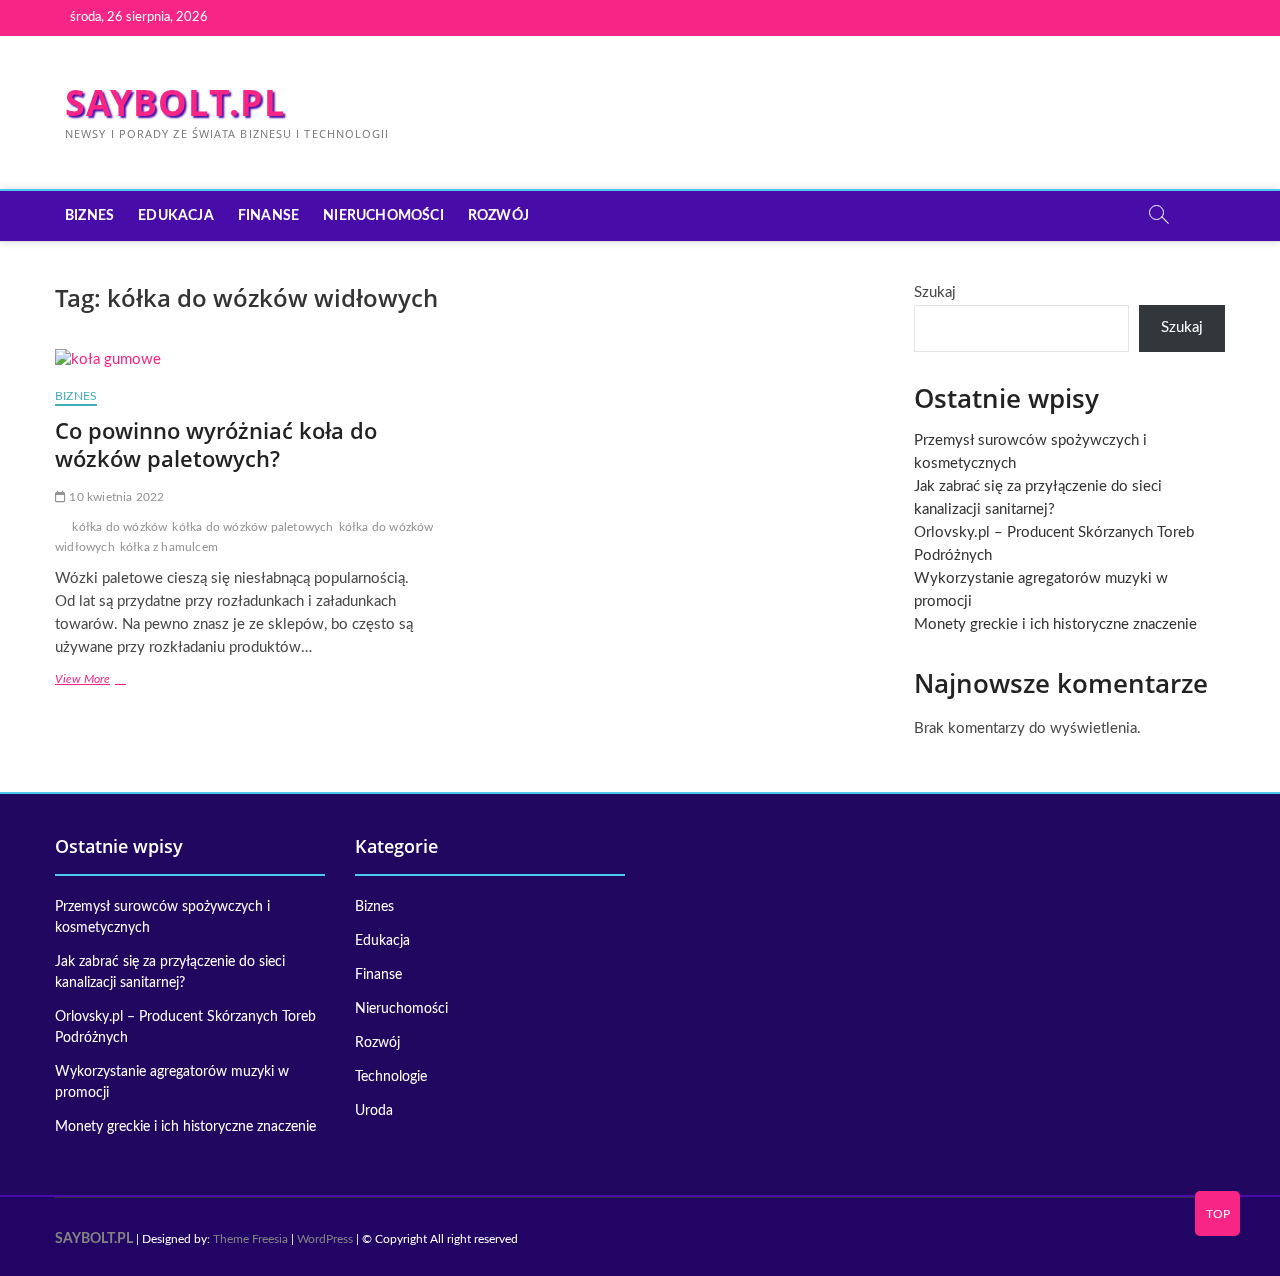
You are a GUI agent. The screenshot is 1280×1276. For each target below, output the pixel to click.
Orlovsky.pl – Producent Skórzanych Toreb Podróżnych (185, 1027)
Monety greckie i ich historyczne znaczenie (1055, 624)
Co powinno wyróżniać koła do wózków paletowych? (216, 444)
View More (113, 681)
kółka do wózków (119, 527)
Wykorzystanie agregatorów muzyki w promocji (172, 1082)
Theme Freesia (250, 1239)
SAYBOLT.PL (175, 103)
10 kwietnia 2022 (115, 497)
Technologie (391, 1077)
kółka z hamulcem (169, 547)
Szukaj (935, 292)
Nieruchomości (383, 216)
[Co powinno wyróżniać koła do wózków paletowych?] (252, 360)
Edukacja (176, 216)
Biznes (89, 216)
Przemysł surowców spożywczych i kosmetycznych (162, 917)
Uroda (374, 1111)
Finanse (268, 216)
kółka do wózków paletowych (252, 527)
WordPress (325, 1239)
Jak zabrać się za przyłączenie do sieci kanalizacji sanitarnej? (170, 972)
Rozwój (498, 216)
